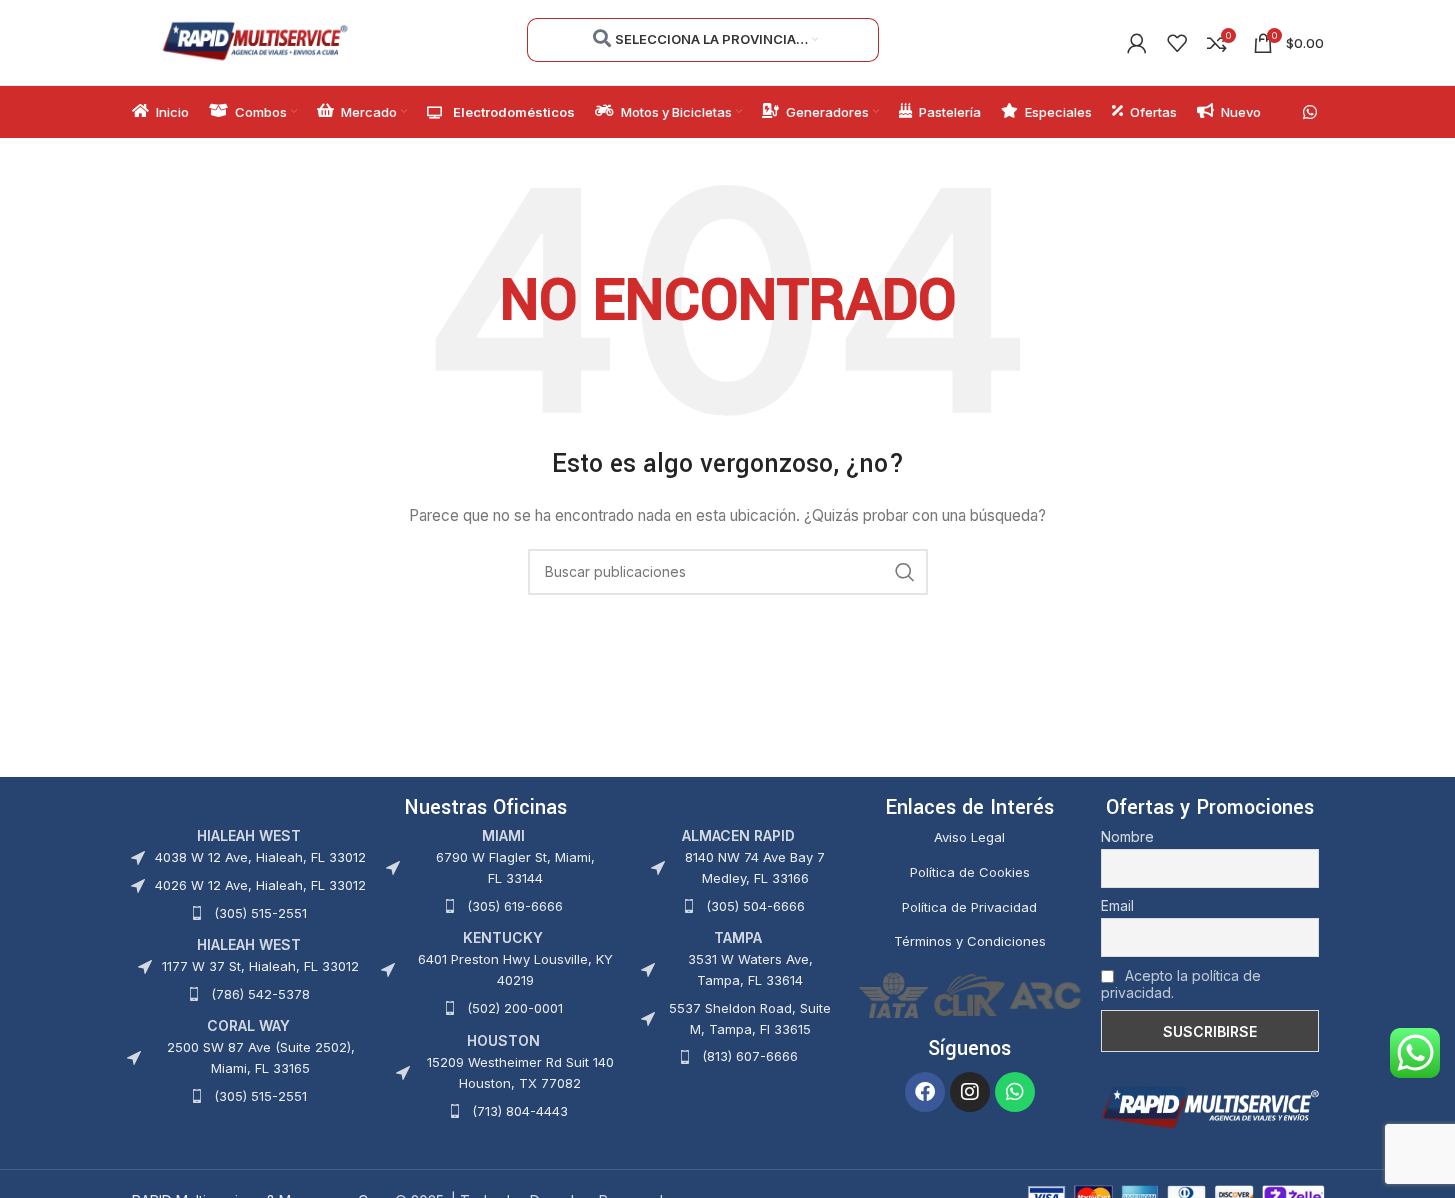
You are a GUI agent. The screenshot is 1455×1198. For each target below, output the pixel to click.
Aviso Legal (969, 837)
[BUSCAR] (905, 572)
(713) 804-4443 (520, 1111)
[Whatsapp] (1015, 1092)
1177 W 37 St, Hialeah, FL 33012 (260, 966)
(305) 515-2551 (260, 913)
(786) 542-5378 (260, 994)
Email (1117, 905)
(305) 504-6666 (755, 906)
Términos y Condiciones (970, 941)
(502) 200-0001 (515, 1008)
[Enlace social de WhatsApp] (1309, 112)
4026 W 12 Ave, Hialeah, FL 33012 (260, 885)
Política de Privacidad (969, 907)
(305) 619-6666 (515, 906)
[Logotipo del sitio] (254, 40)
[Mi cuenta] (1137, 43)
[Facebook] (925, 1092)
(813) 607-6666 (750, 1056)
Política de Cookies (970, 872)
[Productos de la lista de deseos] (1177, 43)
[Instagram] (970, 1092)
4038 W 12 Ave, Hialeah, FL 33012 (260, 857)
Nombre (1127, 836)
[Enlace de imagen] (1210, 1106)
